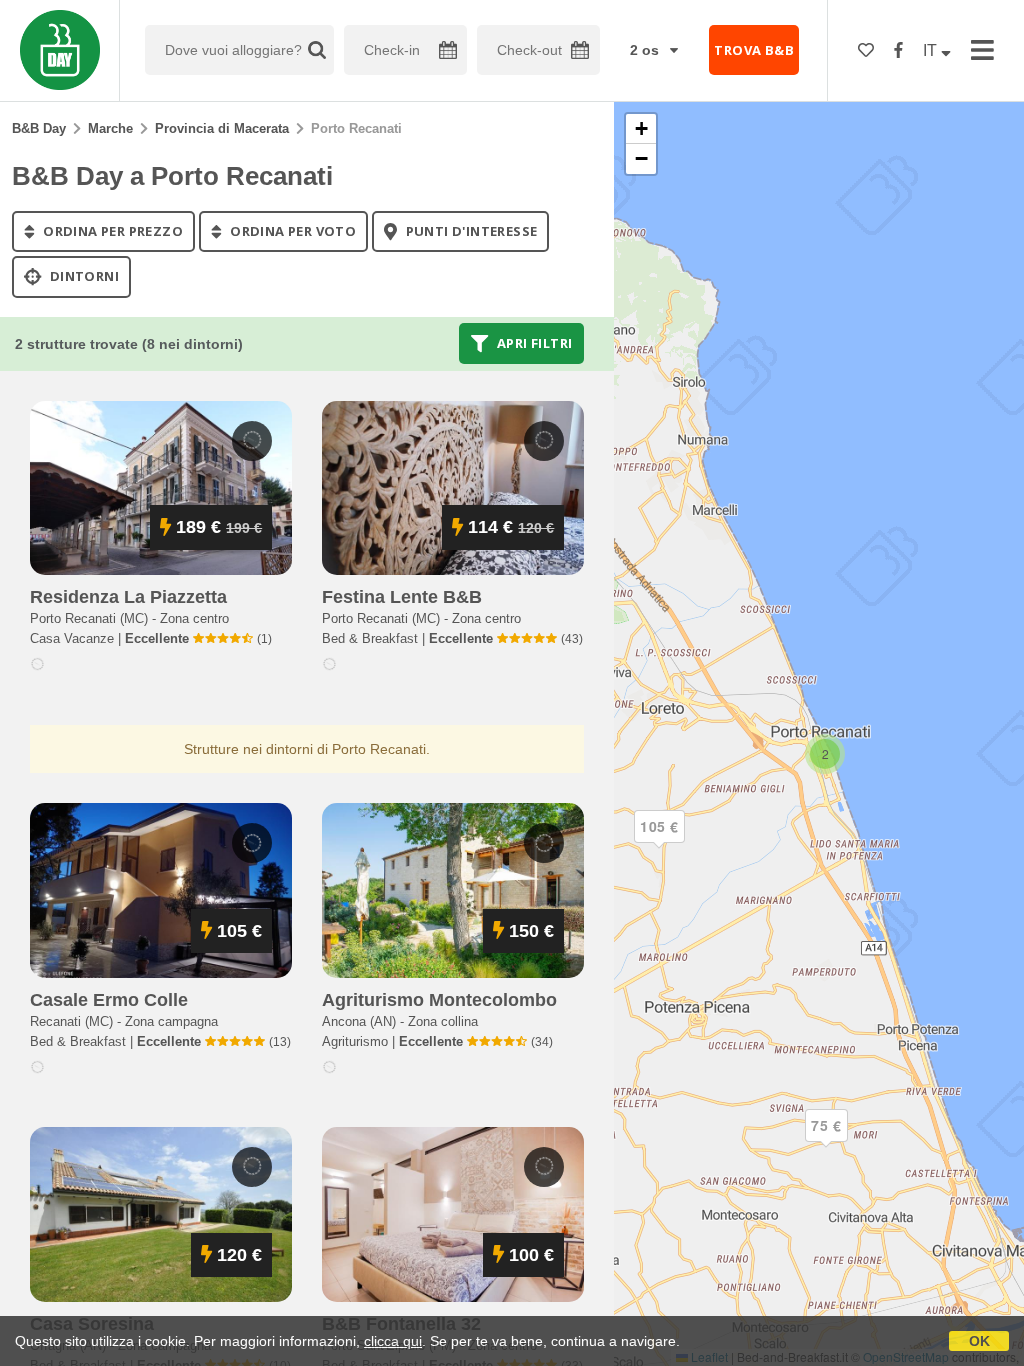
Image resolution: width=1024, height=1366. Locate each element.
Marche (110, 128)
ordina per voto (291, 231)
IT (932, 50)
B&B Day (39, 128)
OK (979, 1341)
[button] (826, 1142)
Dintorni (82, 277)
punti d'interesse (469, 231)
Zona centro (194, 618)
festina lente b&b (402, 597)
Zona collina (443, 1021)
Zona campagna (171, 1021)
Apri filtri (533, 343)
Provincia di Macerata (222, 128)
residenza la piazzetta (128, 597)
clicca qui (393, 1341)
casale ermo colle (109, 1000)
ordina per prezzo (111, 231)
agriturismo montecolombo (439, 1000)
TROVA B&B (754, 50)
